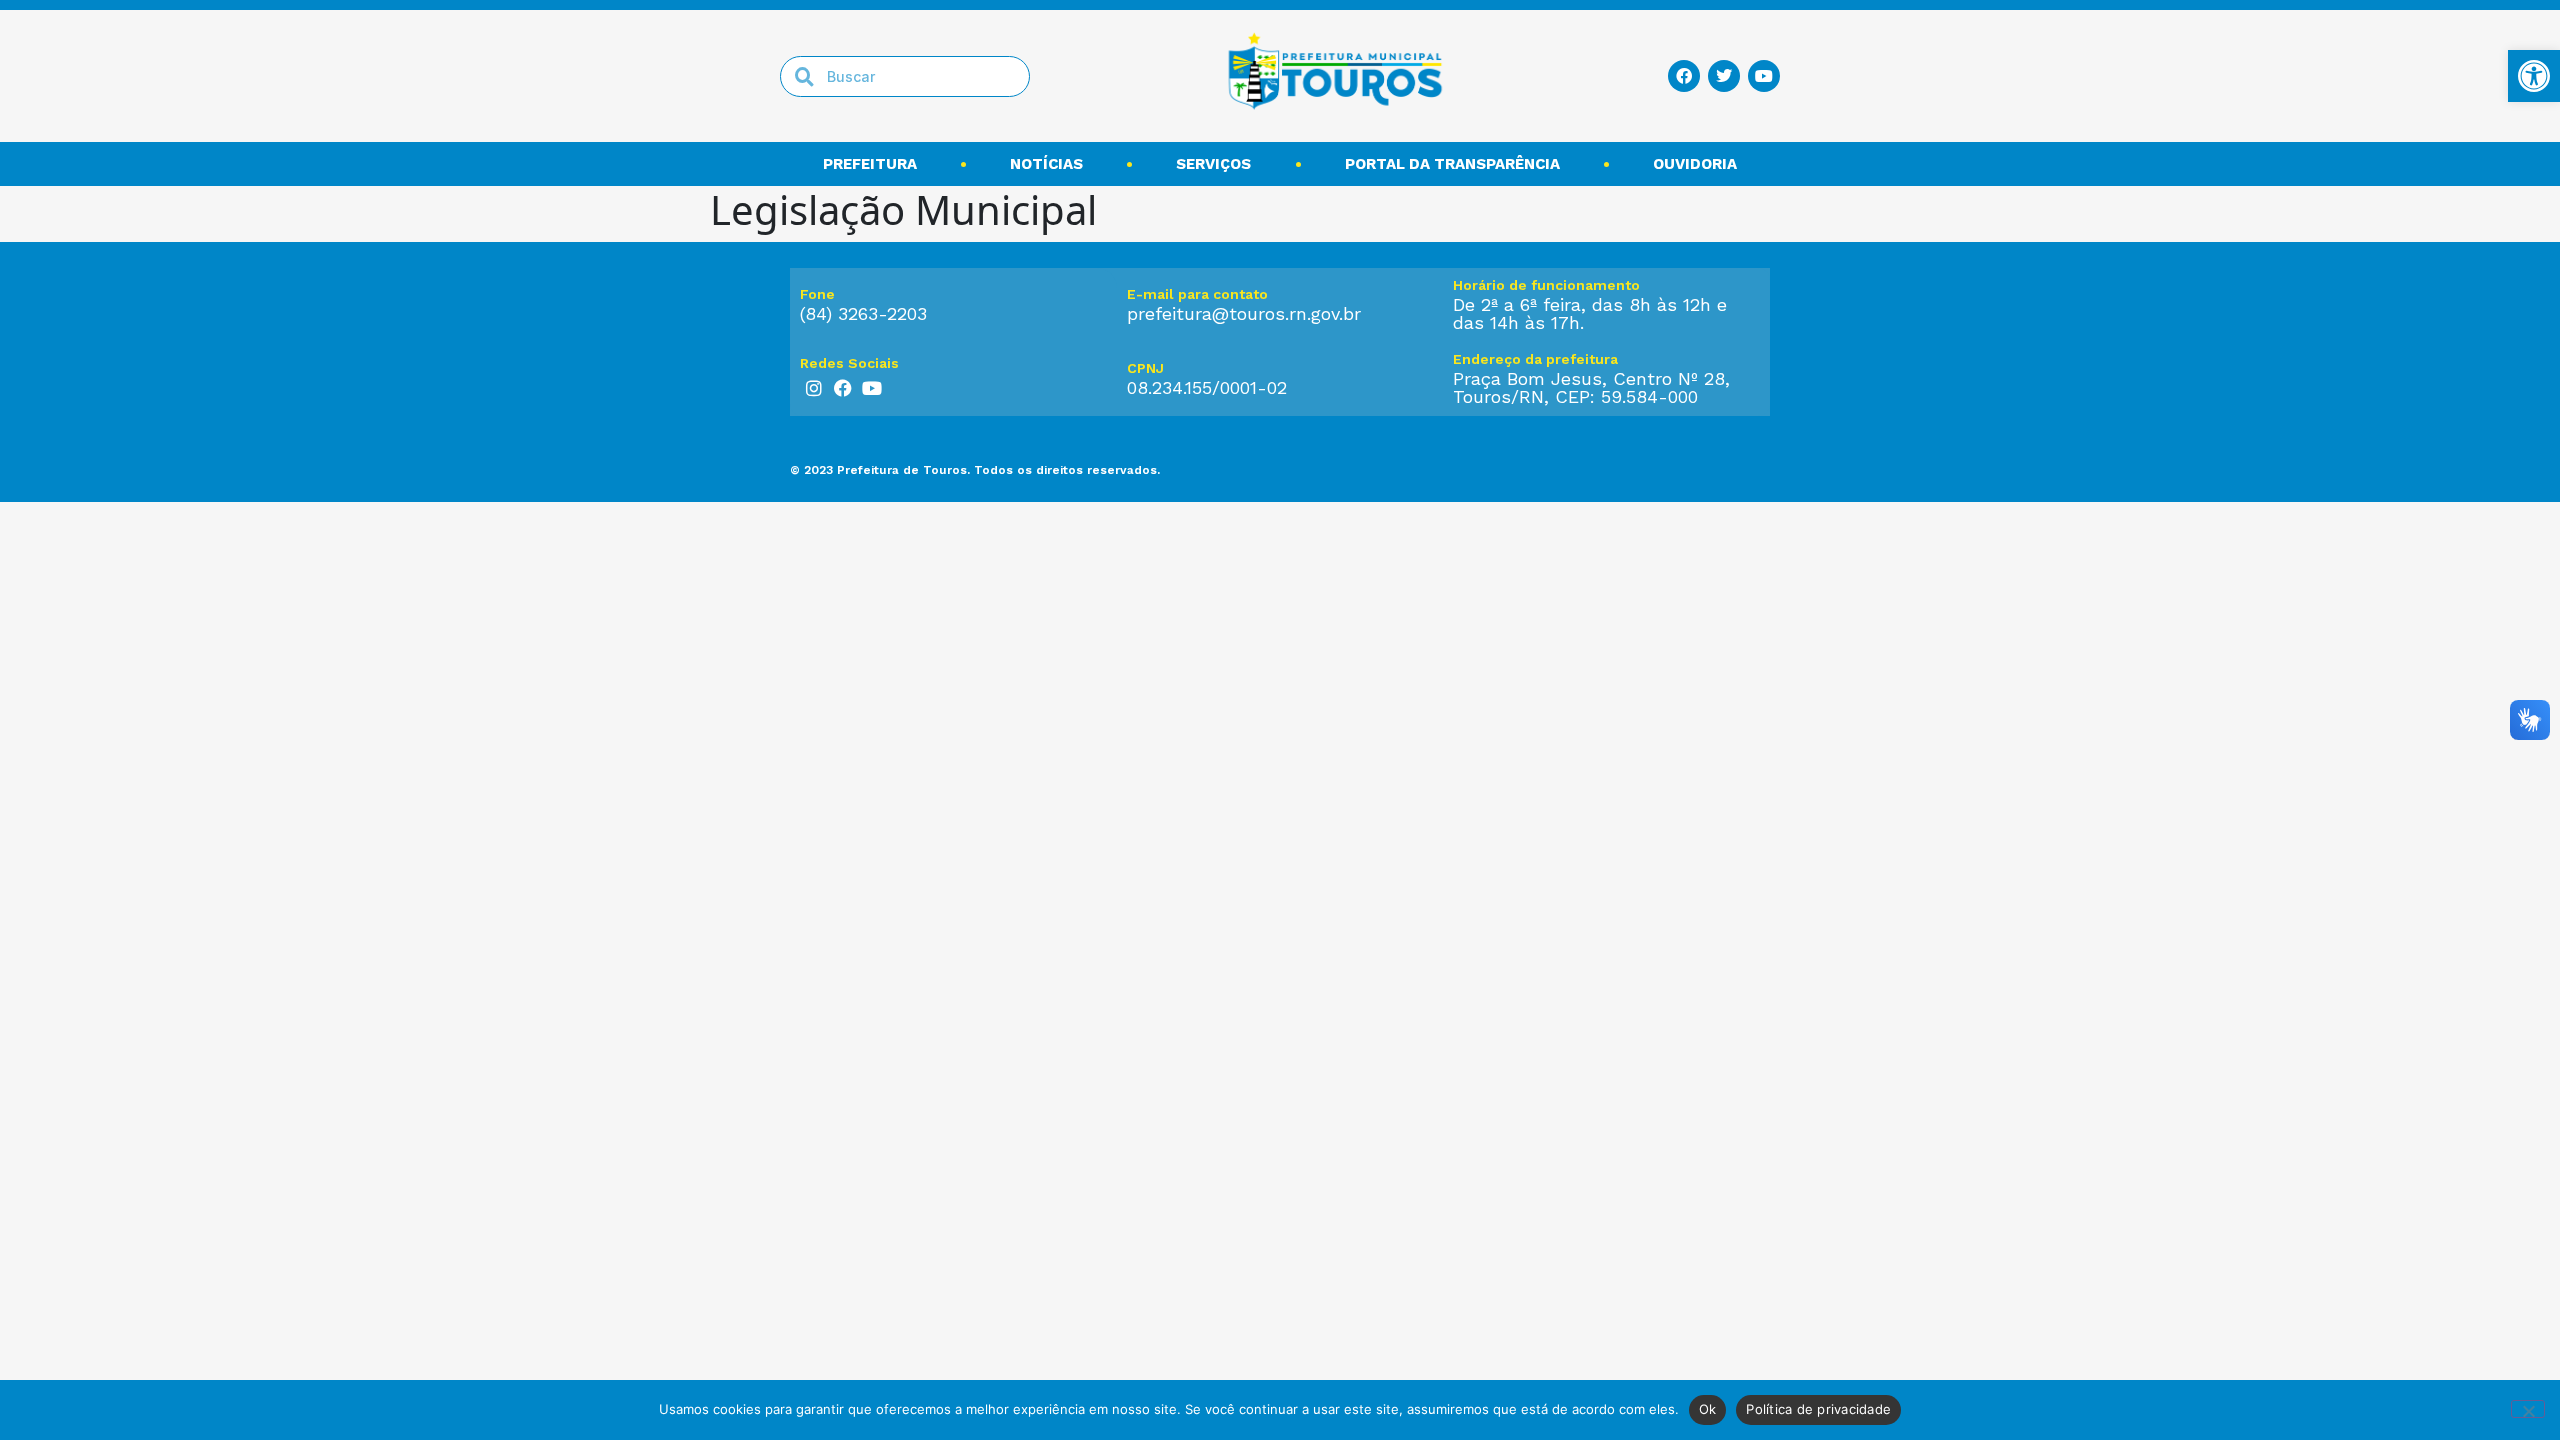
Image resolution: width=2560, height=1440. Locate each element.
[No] (2528, 1409)
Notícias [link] (1046, 164)
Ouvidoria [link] (1695, 164)
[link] (2534, 76)
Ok (1708, 1409)
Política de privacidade (1818, 1409)
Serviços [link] (1213, 164)
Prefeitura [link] (870, 164)
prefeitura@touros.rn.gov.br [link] (1244, 313)
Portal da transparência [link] (1452, 164)
